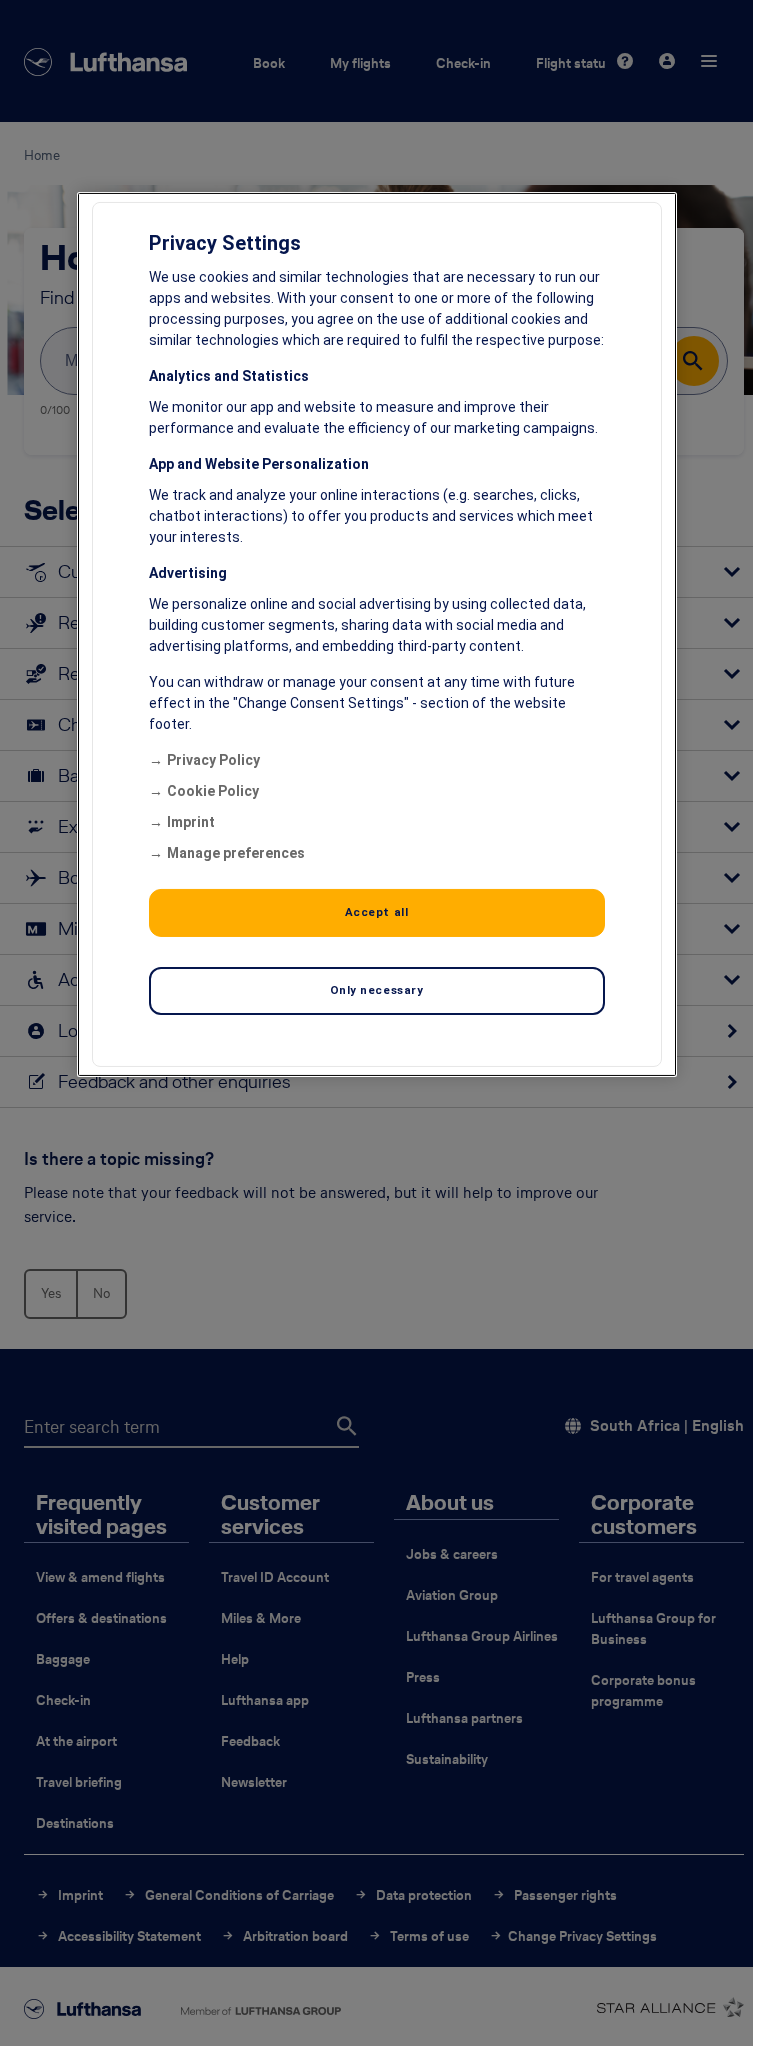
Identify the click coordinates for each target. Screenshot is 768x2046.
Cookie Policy (213, 791)
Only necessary (377, 990)
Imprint (191, 822)
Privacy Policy (213, 760)
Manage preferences (236, 853)
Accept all (377, 912)
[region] (377, 634)
